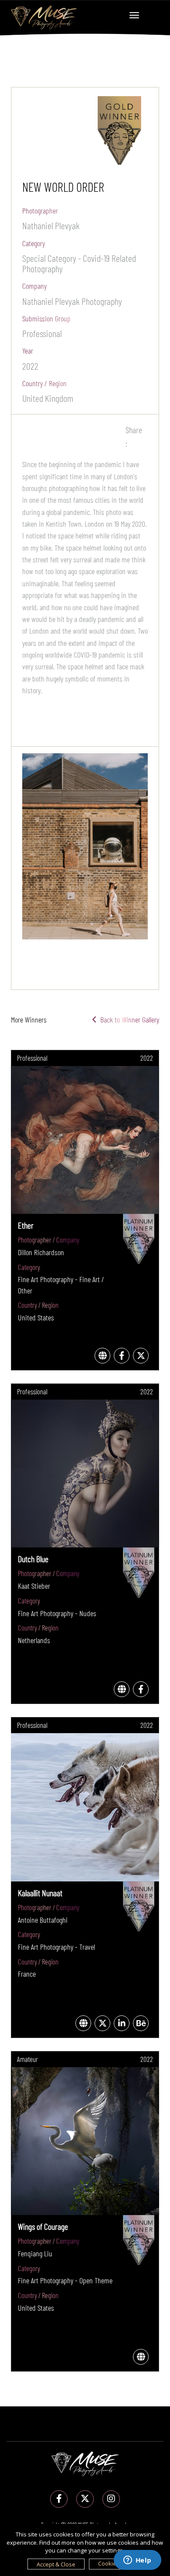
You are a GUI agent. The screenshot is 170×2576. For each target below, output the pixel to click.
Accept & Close (56, 2564)
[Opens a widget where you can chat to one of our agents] (137, 2561)
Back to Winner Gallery (128, 1019)
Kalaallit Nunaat (40, 1893)
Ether (26, 1225)
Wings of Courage (43, 2226)
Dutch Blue (33, 1559)
